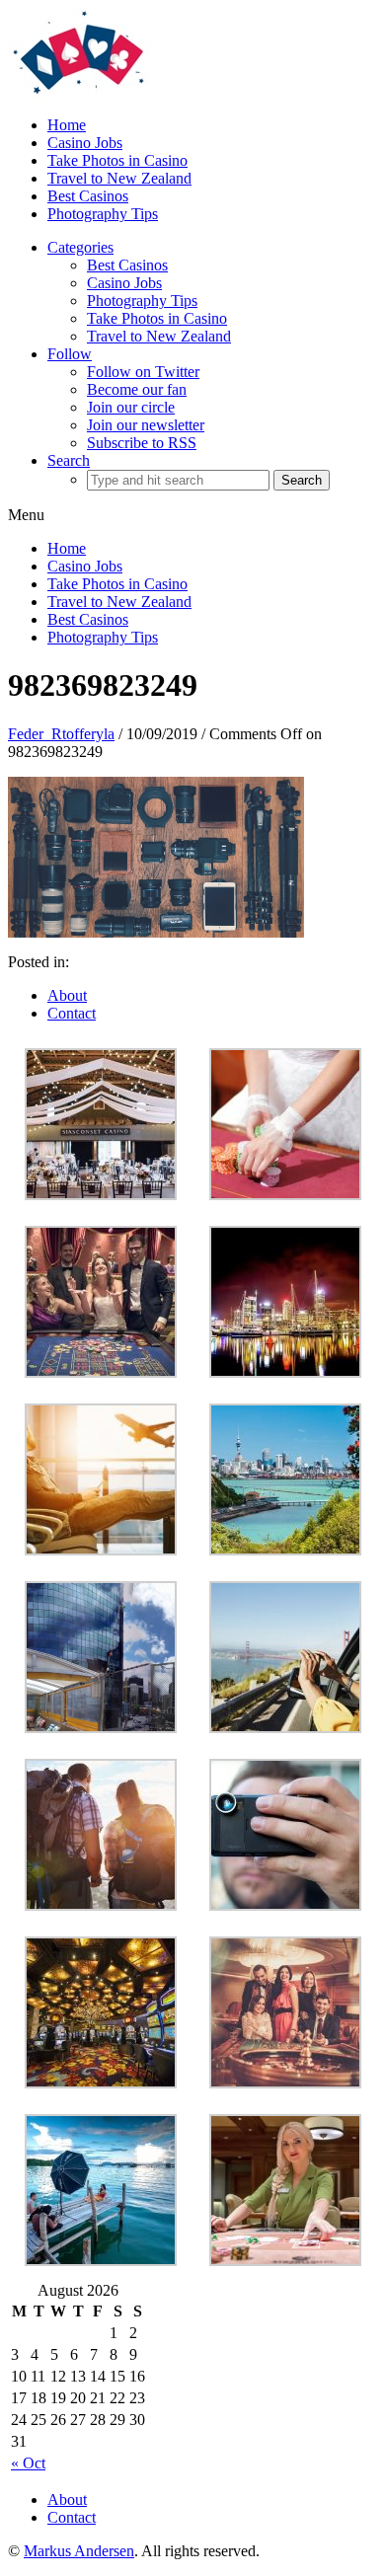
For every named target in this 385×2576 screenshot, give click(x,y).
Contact (72, 1013)
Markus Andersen (79, 2551)
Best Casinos (88, 196)
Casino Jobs (85, 143)
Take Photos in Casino (117, 160)
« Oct (28, 2463)
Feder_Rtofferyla (61, 734)
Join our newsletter (146, 425)
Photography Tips (103, 214)
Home (67, 125)
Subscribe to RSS (142, 443)
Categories (80, 247)
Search (69, 460)
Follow (70, 354)
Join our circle (131, 407)
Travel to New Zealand (119, 178)
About (67, 995)
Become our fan (137, 389)
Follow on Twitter (143, 372)
